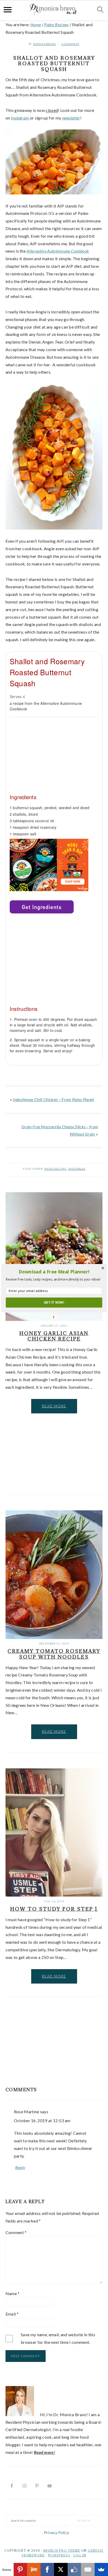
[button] (54, 1272)
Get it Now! (54, 1302)
